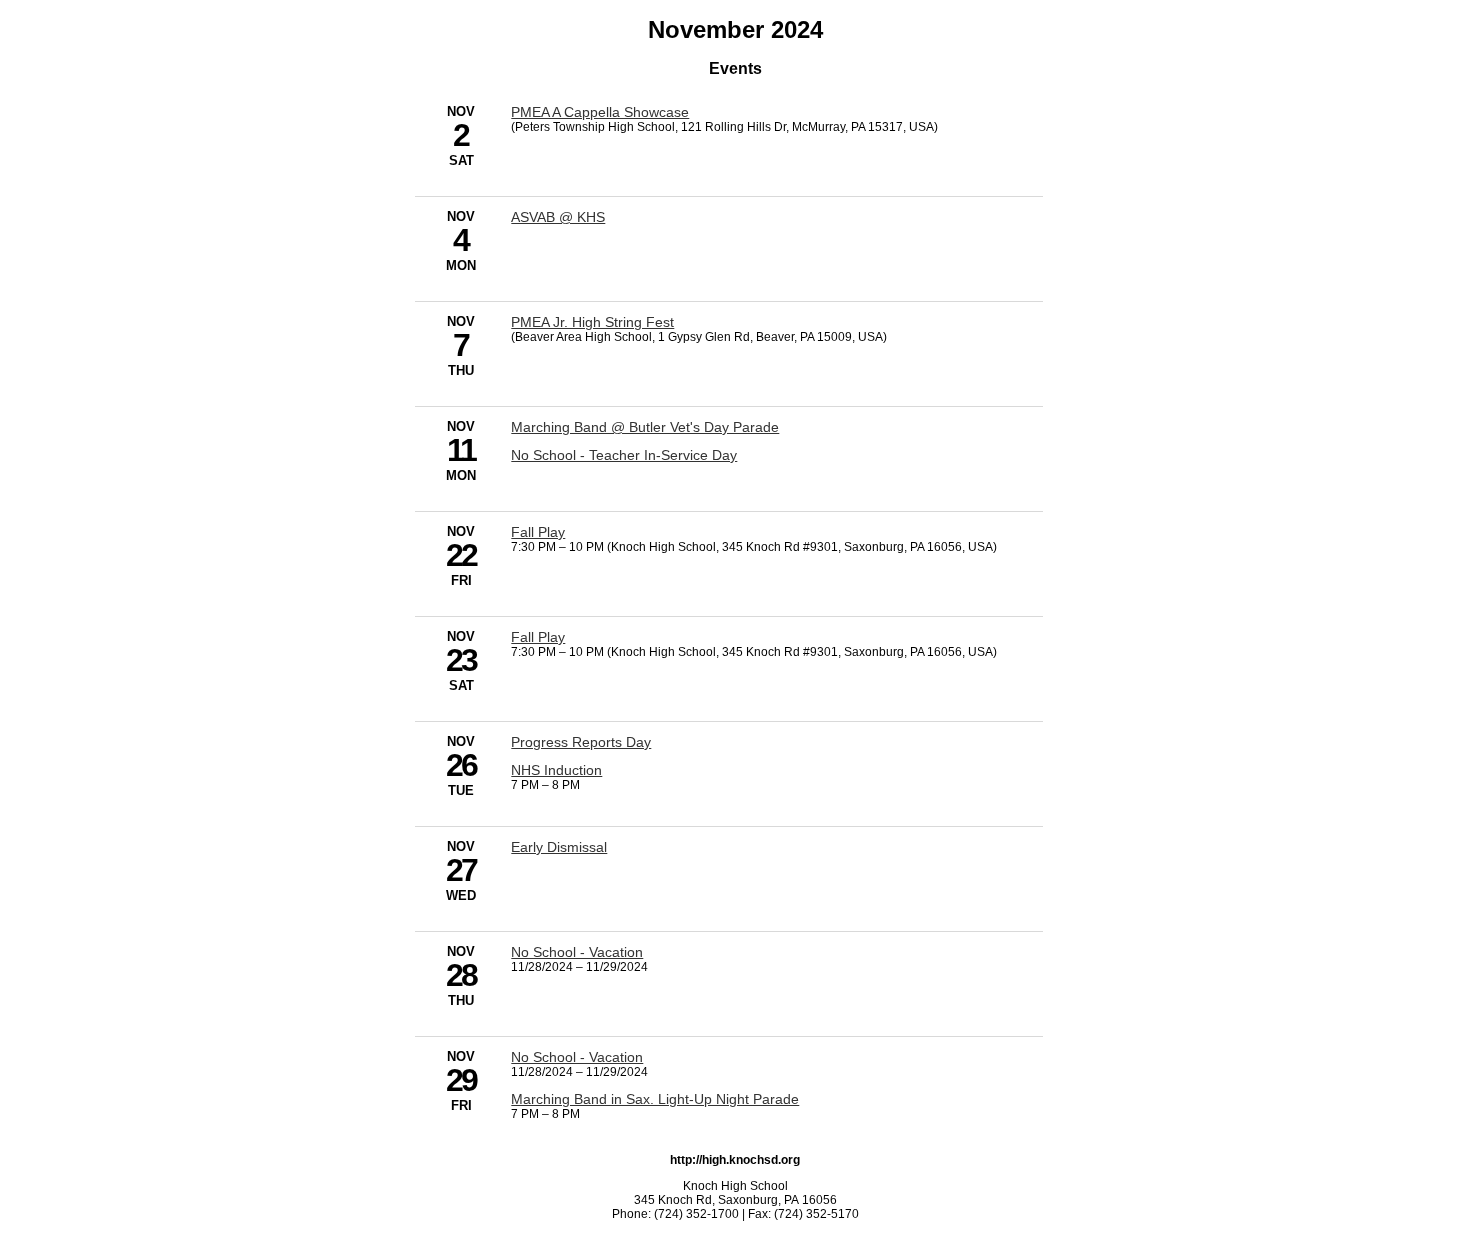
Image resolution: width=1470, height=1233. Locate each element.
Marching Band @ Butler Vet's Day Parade (645, 427)
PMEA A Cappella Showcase (600, 112)
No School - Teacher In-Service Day (624, 455)
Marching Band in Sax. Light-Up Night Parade (655, 1099)
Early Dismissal (559, 847)
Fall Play (538, 532)
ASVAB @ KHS (558, 217)
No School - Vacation (577, 952)
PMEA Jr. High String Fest (592, 322)
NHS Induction (556, 770)
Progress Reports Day (581, 742)
